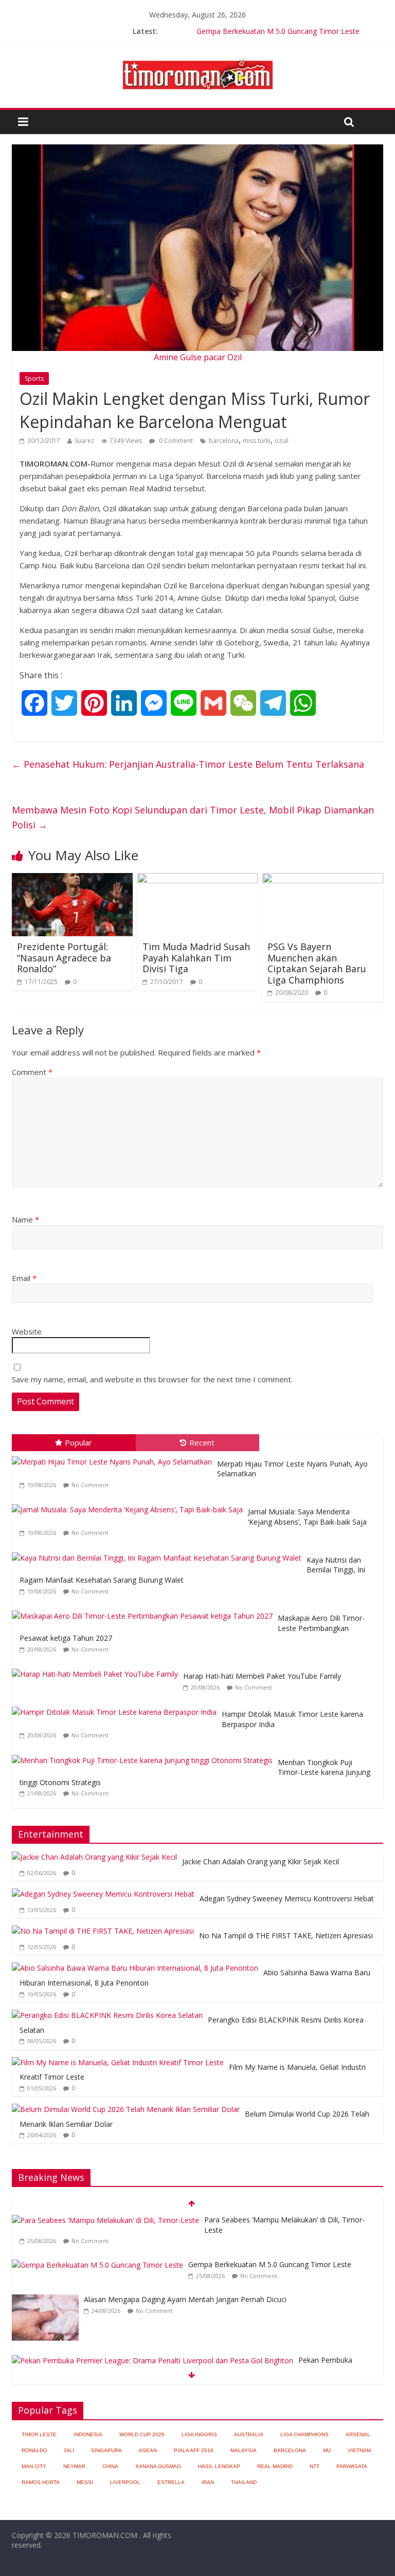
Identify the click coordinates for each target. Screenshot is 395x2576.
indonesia (88, 2434)
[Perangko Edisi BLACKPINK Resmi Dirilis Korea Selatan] (107, 2015)
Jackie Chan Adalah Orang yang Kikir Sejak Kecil (261, 1861)
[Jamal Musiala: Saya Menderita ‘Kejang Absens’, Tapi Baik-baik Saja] (130, 1504)
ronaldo (34, 2450)
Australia (249, 2434)
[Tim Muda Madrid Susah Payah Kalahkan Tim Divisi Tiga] (198, 879)
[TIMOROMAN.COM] (197, 58)
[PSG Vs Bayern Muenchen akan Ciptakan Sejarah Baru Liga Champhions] (323, 879)
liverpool (125, 2482)
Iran (208, 2482)
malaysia (244, 2450)
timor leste (39, 2434)
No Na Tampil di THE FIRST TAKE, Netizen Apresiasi (286, 1935)
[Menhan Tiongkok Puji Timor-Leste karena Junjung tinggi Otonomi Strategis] (145, 1755)
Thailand (244, 2482)
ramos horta (41, 2482)
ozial (282, 441)
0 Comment (175, 441)
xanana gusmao (158, 2466)
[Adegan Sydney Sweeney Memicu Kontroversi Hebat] (103, 1894)
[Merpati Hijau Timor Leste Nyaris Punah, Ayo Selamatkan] (114, 1457)
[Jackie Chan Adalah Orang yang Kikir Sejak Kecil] (94, 1857)
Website (27, 1331)
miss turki (257, 441)
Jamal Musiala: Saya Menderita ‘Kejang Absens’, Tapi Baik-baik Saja (307, 1517)
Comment (32, 1072)
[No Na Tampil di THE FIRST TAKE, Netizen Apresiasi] (103, 1931)
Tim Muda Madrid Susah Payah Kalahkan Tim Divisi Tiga (196, 958)
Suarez (84, 441)
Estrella (171, 2482)
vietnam (359, 2450)
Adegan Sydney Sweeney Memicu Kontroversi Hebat (287, 1898)
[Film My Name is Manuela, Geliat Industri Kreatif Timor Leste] (118, 2062)
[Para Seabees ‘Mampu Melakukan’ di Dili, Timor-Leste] (105, 2220)
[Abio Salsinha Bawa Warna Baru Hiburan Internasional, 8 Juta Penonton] (135, 1968)
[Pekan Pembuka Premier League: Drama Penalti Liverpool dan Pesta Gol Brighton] (152, 2360)
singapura (106, 2450)
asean (148, 2450)
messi (85, 2482)
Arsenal (358, 2434)
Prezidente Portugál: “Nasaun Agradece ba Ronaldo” (64, 958)
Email (24, 1278)
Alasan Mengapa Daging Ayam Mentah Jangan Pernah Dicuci (185, 2299)
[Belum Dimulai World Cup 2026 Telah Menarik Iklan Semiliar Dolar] (126, 2109)
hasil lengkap (219, 2466)
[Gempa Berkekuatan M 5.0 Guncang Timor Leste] (97, 2265)
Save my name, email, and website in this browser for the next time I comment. (152, 1379)
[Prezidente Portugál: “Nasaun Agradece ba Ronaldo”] (72, 879)
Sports (34, 378)
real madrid (275, 2466)
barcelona (224, 441)
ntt (315, 2466)
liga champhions (304, 2434)
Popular (78, 1442)
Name (25, 1219)
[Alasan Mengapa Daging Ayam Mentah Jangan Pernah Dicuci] (45, 2300)
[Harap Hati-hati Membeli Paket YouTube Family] (97, 1669)
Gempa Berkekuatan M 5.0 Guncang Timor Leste (278, 31)
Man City (34, 2466)
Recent (202, 1442)
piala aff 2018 (194, 2450)
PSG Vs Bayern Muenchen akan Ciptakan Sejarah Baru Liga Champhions (317, 963)
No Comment (90, 1485)
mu (327, 2450)
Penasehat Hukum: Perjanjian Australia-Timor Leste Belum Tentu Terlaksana (188, 764)
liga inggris (199, 2434)
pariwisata (352, 2466)
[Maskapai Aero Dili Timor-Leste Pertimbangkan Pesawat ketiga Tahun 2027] (145, 1611)
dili (69, 2450)
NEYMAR (74, 2466)
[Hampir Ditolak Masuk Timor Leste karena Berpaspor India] (117, 1707)
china (110, 2466)
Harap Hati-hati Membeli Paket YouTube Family (262, 1676)
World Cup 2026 (142, 2434)
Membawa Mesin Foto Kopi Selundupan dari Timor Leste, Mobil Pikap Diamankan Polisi (193, 817)
